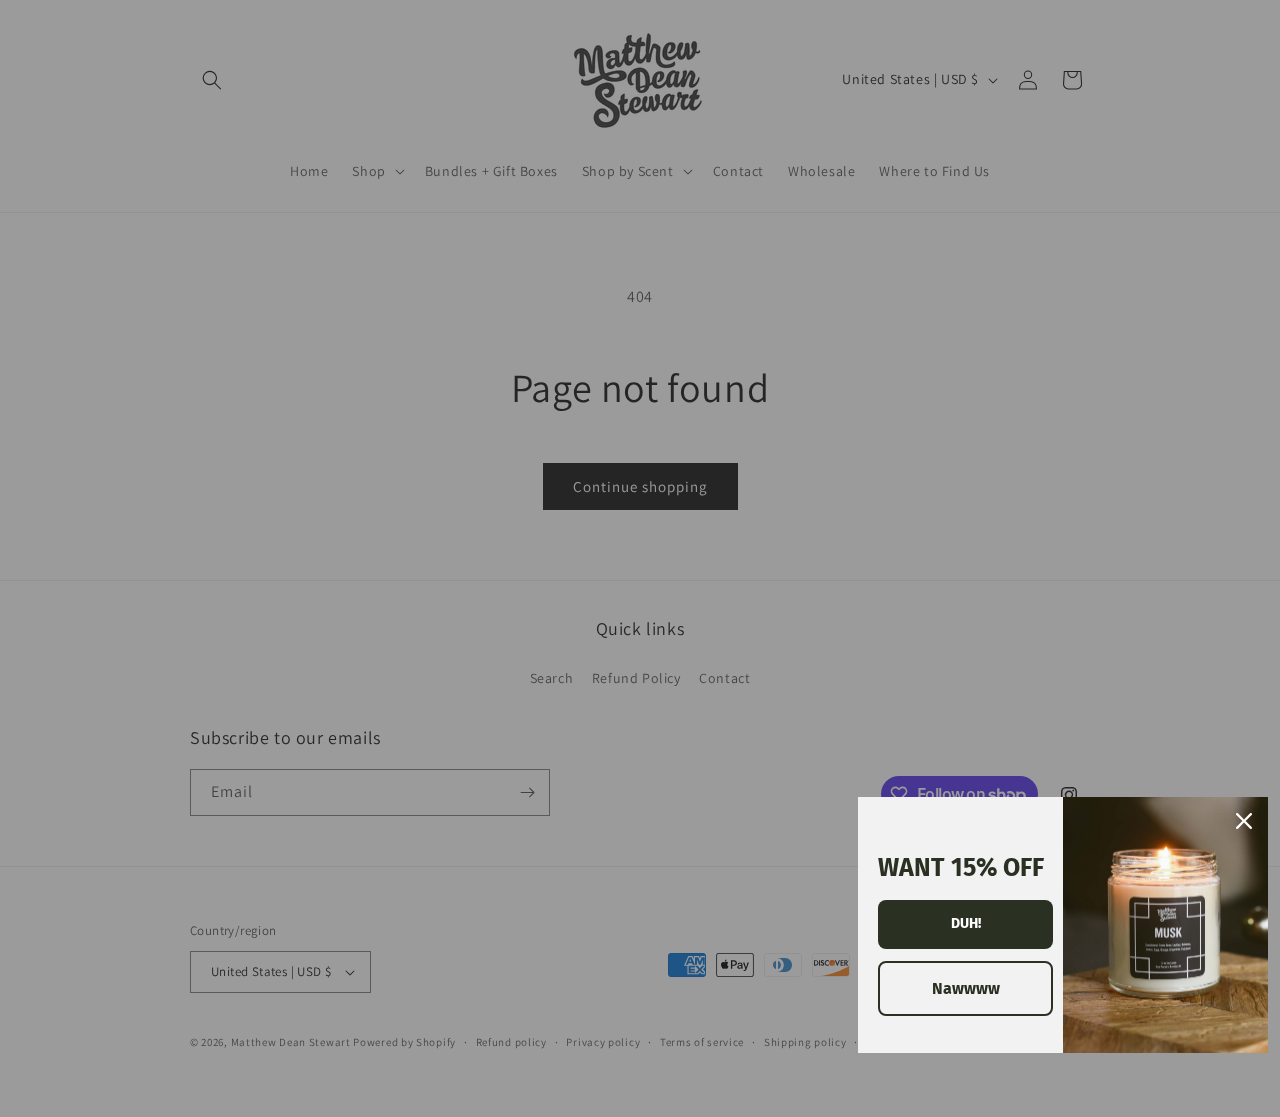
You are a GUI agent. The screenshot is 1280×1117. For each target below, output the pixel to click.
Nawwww (966, 988)
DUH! (966, 923)
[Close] (1244, 821)
